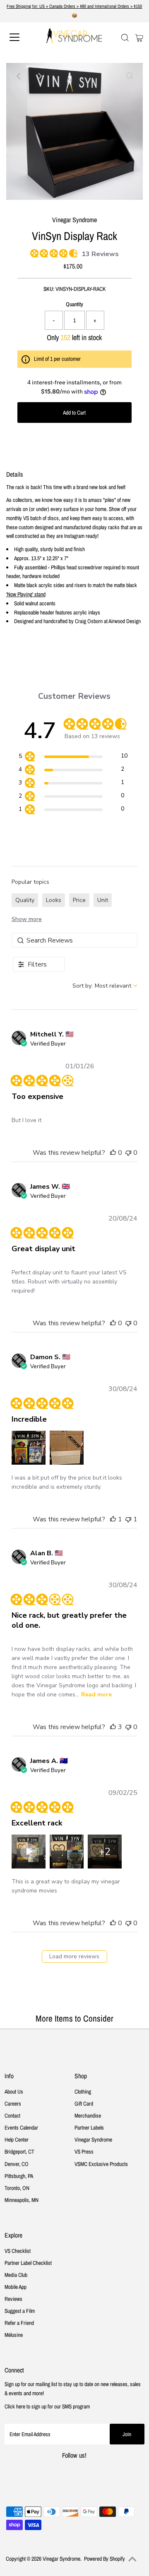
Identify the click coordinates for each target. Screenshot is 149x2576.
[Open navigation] (20, 37)
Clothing (83, 2092)
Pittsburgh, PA (19, 2176)
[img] (33, 252)
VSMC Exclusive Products (101, 2164)
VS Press (84, 2151)
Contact (12, 2115)
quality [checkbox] (25, 900)
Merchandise (88, 2115)
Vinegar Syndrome (93, 2139)
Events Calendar (21, 2127)
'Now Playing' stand (26, 594)
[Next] (40, 76)
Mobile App (16, 2287)
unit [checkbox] (103, 900)
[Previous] (19, 76)
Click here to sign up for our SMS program (47, 2406)
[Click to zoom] (130, 76)
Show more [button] (27, 919)
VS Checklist (18, 2251)
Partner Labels (89, 2127)
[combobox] (105, 986)
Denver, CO (17, 2164)
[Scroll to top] (132, 2559)
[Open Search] (125, 38)
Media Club (16, 2275)
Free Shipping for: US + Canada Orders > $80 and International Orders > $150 (74, 6)
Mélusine (14, 2335)
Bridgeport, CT (19, 2151)
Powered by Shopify (105, 2559)
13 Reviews (100, 254)
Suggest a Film (20, 2311)
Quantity (74, 304)
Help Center (17, 2139)
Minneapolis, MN (22, 2200)
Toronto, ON (17, 2188)
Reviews (13, 2299)
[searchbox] (75, 940)
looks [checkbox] (54, 900)
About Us (14, 2092)
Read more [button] (96, 1695)
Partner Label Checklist (28, 2263)
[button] (113, 1153)
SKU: (49, 289)
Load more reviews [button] (74, 1956)
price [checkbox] (79, 900)
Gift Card (84, 2103)
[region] (73, 757)
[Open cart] (139, 37)
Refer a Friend (19, 2323)
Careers (13, 2103)
